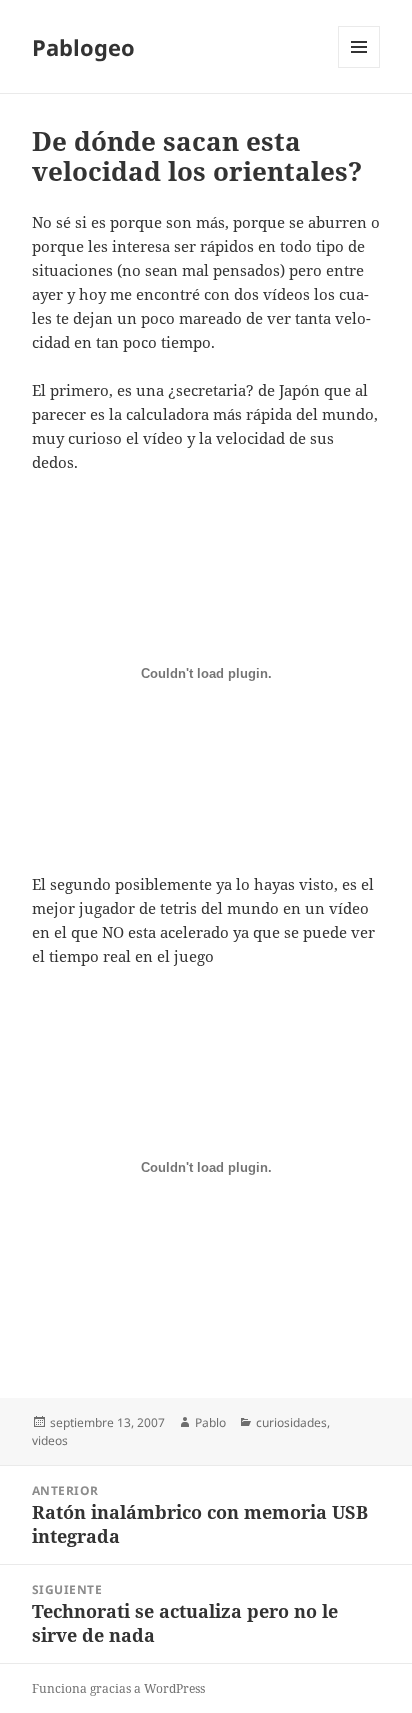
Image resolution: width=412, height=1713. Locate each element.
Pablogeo (83, 47)
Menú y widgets (359, 67)
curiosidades (291, 1422)
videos (50, 1440)
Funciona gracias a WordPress (118, 1688)
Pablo (210, 1422)
